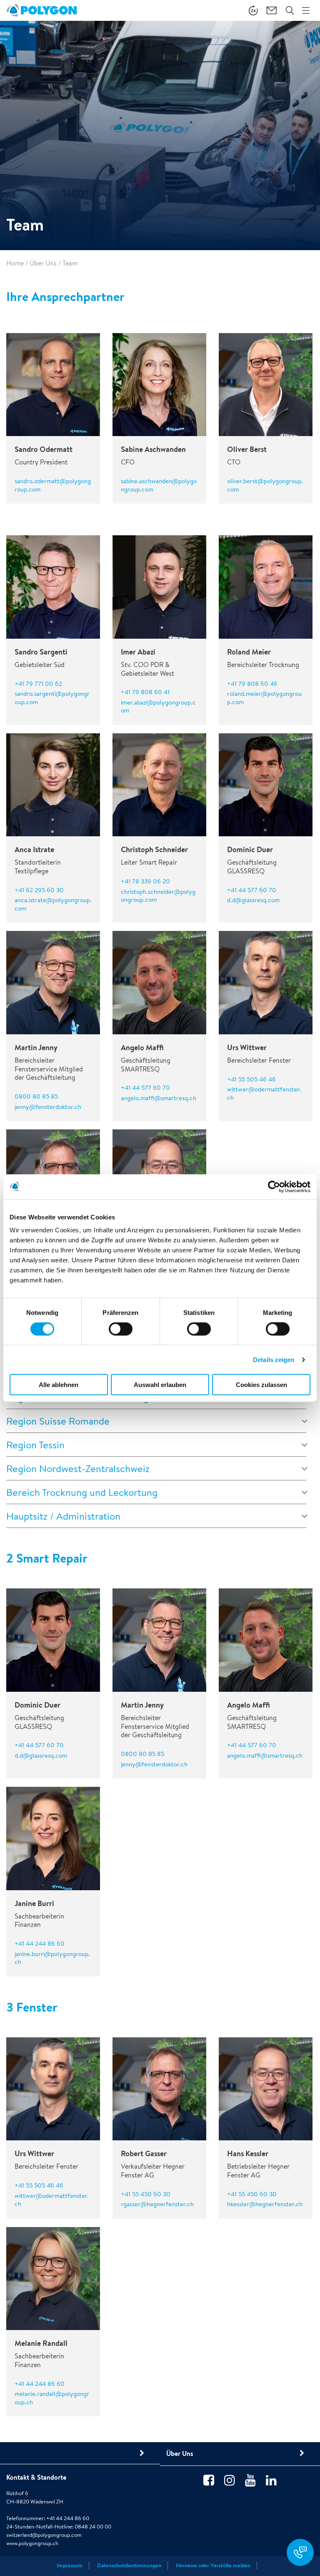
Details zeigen (274, 1359)
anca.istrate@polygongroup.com (53, 904)
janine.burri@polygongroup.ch (52, 1958)
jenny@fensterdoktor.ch (48, 1107)
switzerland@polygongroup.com (44, 2535)
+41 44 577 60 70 (252, 890)
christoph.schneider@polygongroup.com (158, 896)
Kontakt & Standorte (36, 2477)
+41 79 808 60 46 (252, 684)
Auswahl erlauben (160, 1385)
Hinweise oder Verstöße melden (213, 2565)
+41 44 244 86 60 (40, 1943)
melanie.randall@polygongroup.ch (52, 2398)
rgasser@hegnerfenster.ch (157, 2204)
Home (15, 263)
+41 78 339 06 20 (145, 881)
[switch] (121, 1334)
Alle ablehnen (59, 1385)
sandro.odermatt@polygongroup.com (53, 485)
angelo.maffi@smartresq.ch (159, 1098)
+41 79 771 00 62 (38, 684)
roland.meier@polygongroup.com (264, 698)
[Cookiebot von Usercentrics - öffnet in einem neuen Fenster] (274, 1186)
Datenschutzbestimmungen (129, 2565)
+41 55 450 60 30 (146, 2194)
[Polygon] (41, 10)
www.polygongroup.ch (32, 2543)
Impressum (70, 2565)
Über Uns (43, 263)
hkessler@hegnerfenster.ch (265, 2204)
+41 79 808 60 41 (145, 692)
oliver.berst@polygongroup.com (265, 485)
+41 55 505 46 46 (251, 1079)
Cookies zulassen (261, 1385)
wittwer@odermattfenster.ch (264, 1093)
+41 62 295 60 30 (39, 890)
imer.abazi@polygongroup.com (158, 706)
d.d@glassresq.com (253, 900)
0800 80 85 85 (36, 1096)
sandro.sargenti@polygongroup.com (52, 698)
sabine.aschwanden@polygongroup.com (159, 485)
